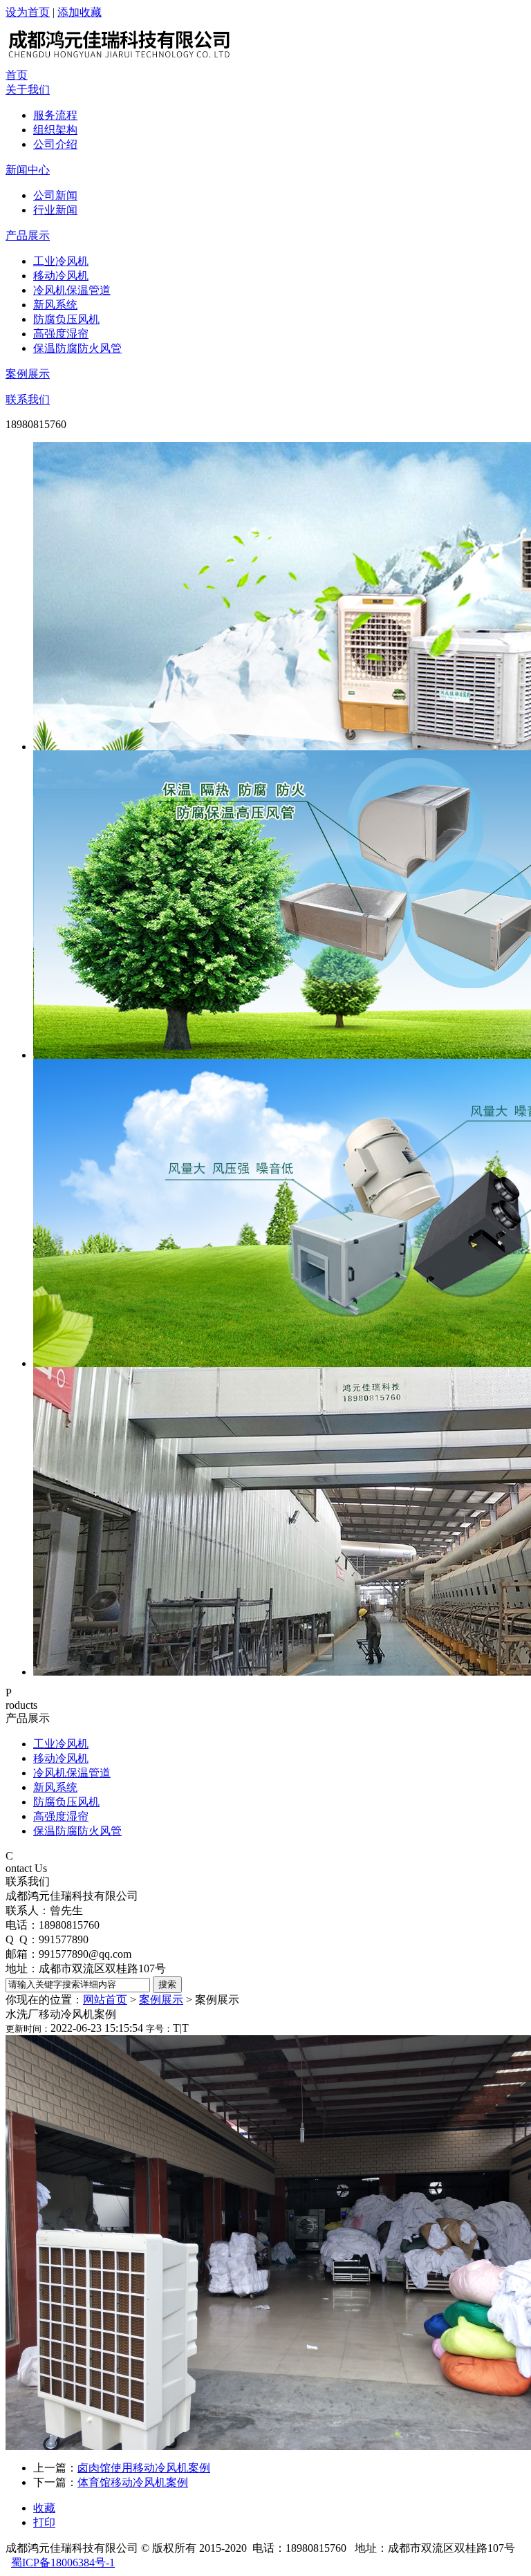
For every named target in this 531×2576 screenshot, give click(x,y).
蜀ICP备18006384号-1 (63, 2563)
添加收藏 (80, 12)
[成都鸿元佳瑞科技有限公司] (127, 65)
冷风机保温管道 (72, 290)
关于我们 (28, 90)
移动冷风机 (61, 276)
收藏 (44, 2508)
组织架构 (55, 130)
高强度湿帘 (61, 334)
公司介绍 (55, 144)
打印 (44, 2522)
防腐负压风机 (66, 319)
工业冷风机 (61, 261)
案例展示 (28, 374)
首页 (17, 75)
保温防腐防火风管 (77, 348)
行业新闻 (55, 210)
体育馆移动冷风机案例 (133, 2482)
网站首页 (105, 2000)
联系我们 (28, 399)
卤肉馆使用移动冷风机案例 (144, 2468)
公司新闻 (55, 195)
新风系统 (55, 305)
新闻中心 (28, 170)
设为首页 (28, 12)
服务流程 (55, 115)
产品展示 (28, 235)
